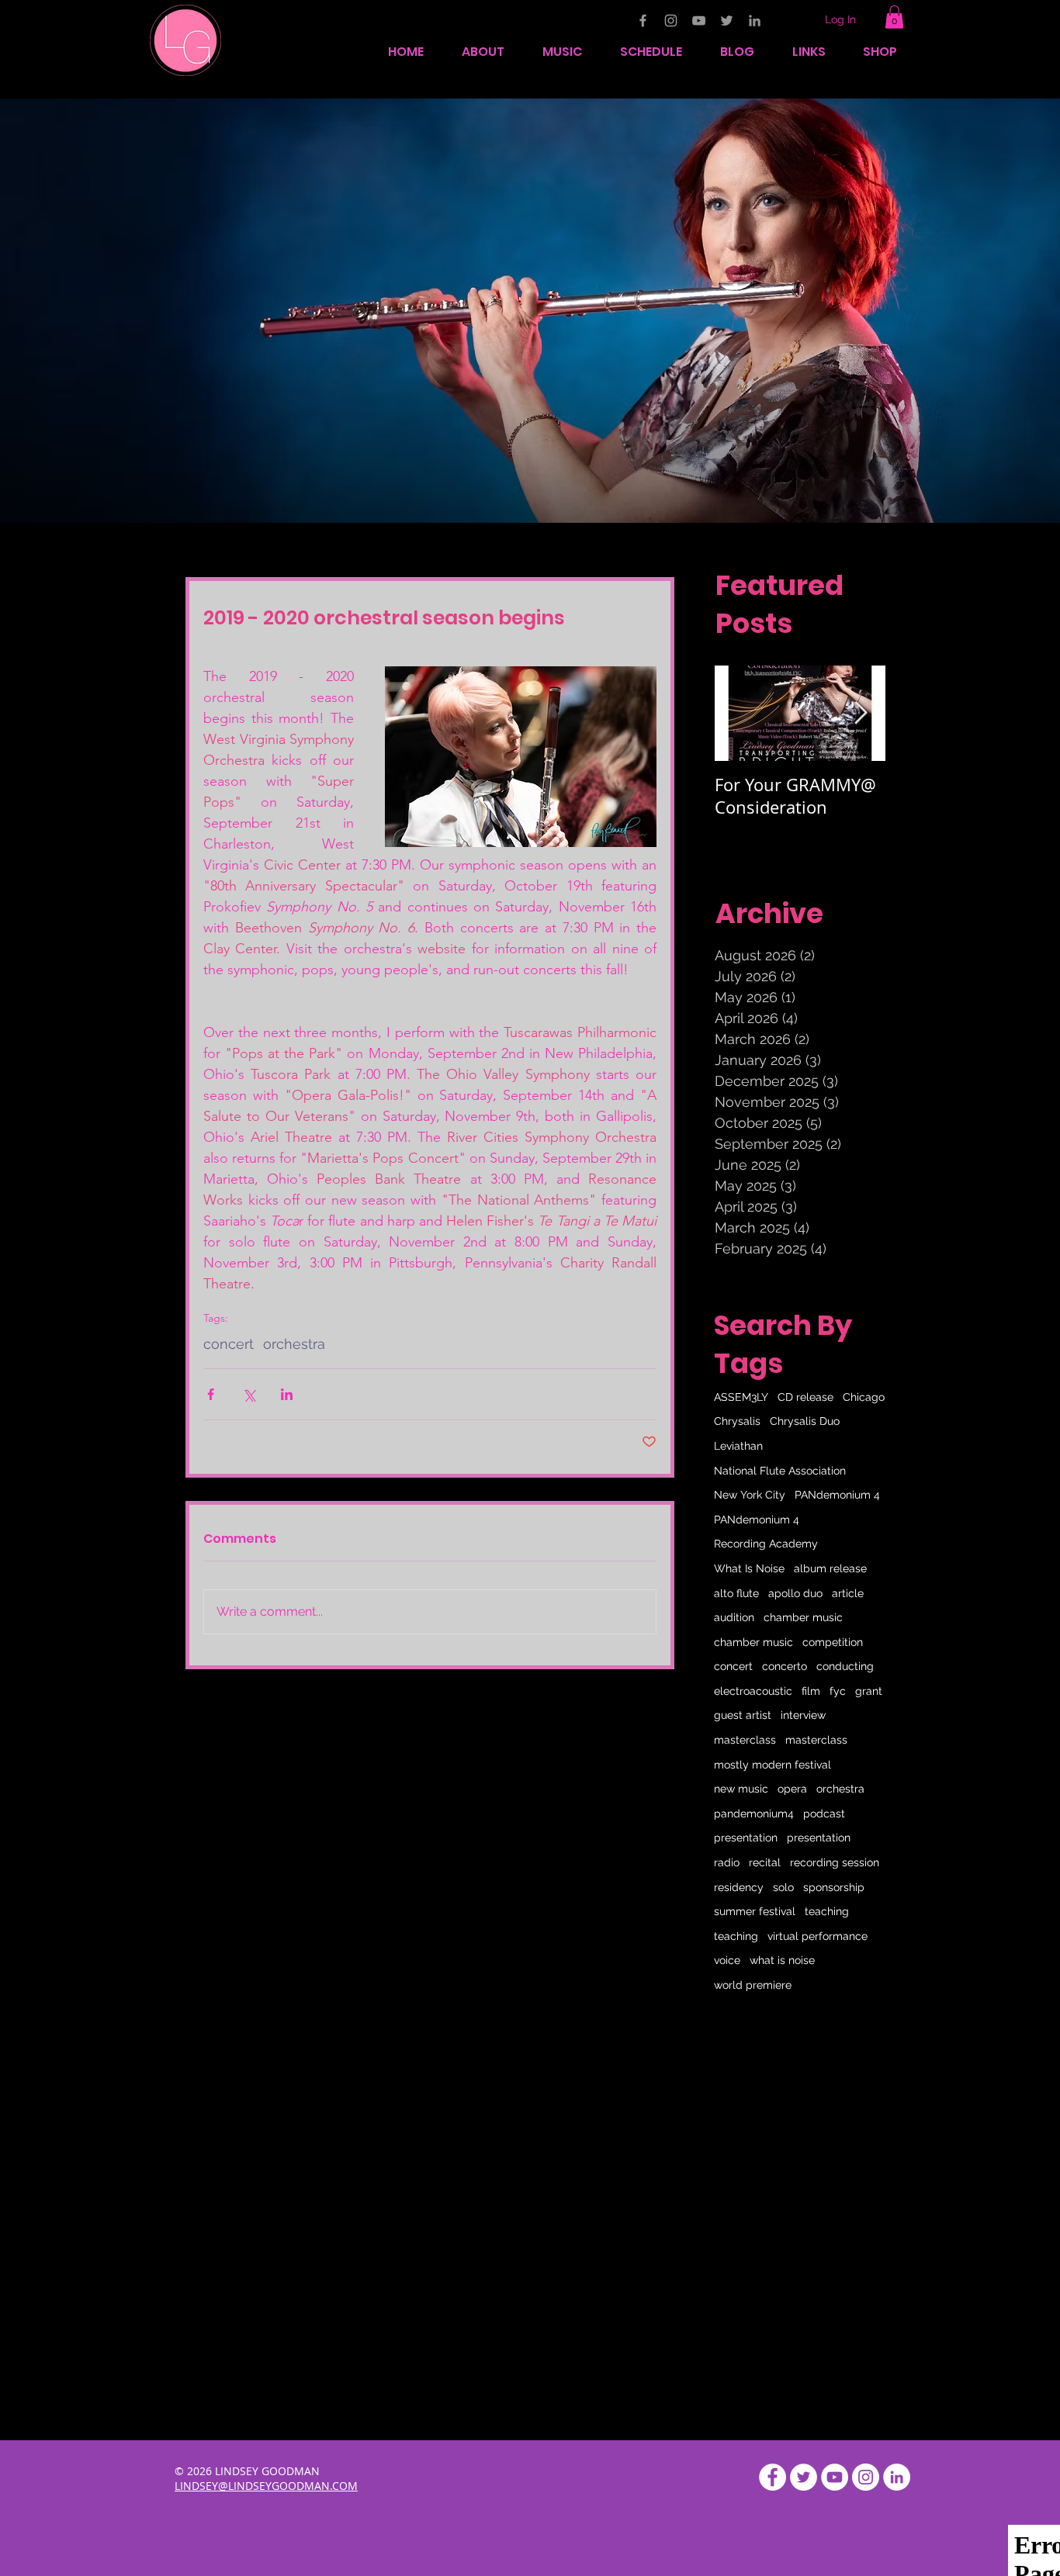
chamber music (803, 1617)
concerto (785, 1666)
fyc (838, 1691)
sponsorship (834, 1887)
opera (792, 1789)
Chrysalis (737, 1421)
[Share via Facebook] (211, 1394)
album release (830, 1568)
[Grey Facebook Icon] (643, 21)
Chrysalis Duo (805, 1421)
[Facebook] (772, 2477)
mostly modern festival (772, 1765)
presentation (746, 1838)
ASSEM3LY (741, 1397)
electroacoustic (753, 1691)
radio (727, 1862)
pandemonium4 (754, 1814)
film (811, 1691)
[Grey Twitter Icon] (727, 21)
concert (229, 1344)
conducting (845, 1666)
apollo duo (795, 1593)
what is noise (782, 1960)
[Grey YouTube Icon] (699, 21)
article (848, 1593)
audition (734, 1617)
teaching (827, 1911)
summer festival (755, 1911)
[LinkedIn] (897, 2477)
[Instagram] (866, 2477)
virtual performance (818, 1936)
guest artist (743, 1715)
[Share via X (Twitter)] (249, 1394)
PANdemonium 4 (837, 1495)
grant (869, 1691)
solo (783, 1887)
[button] (894, 17)
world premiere (753, 1985)
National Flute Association (780, 1471)
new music (741, 1789)
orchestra (294, 1344)
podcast (824, 1814)
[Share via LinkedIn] (287, 1394)
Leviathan (738, 1446)
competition (833, 1642)
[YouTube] (835, 2477)
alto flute (736, 1593)
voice (727, 1960)
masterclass (745, 1740)
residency (739, 1887)
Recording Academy (766, 1544)
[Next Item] (861, 713)
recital (765, 1862)
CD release (805, 1397)
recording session (835, 1862)
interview (803, 1715)
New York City (750, 1495)
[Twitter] (804, 2477)
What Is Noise (749, 1568)
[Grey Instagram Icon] (671, 21)
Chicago (864, 1397)
